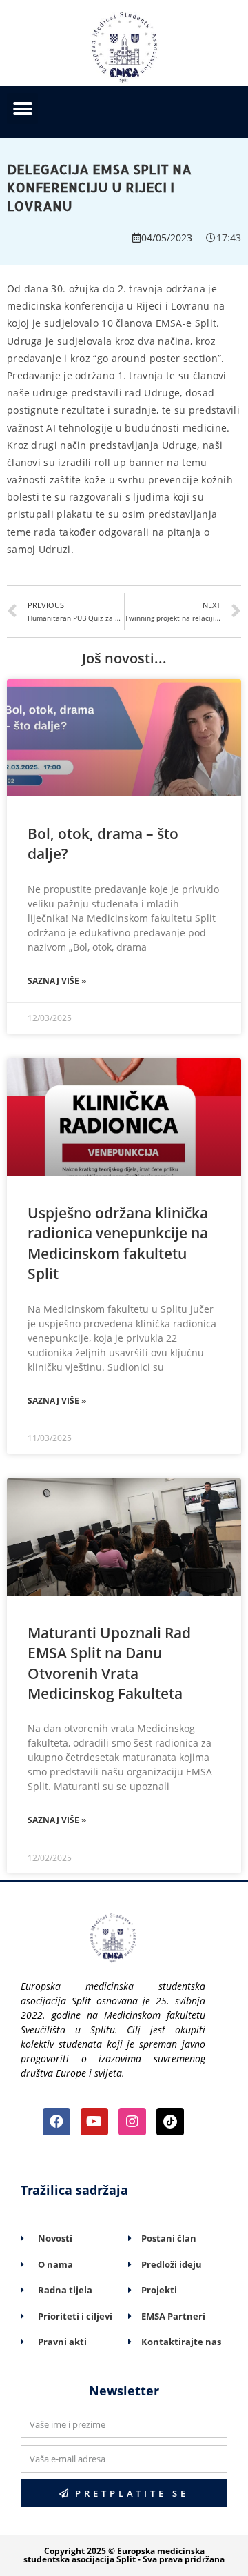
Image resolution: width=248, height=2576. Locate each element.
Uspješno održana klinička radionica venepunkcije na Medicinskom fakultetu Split (118, 1243)
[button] (22, 109)
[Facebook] (56, 2122)
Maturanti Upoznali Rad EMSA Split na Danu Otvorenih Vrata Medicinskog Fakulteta (109, 1663)
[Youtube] (94, 2122)
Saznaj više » (57, 981)
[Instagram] (132, 2122)
